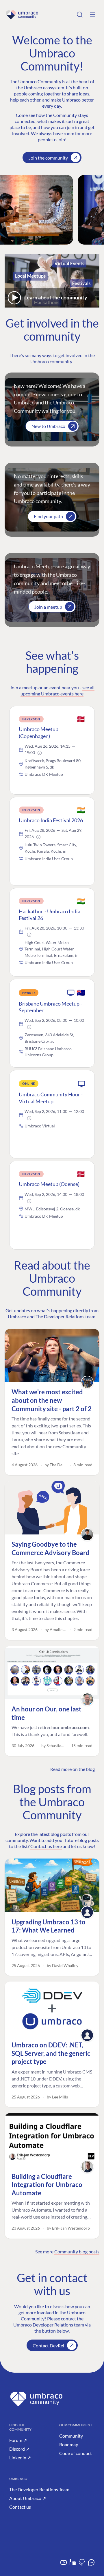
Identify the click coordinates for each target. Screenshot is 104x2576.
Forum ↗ (18, 2440)
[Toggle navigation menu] (92, 15)
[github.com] (82, 2565)
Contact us (20, 2507)
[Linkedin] (73, 2565)
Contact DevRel (48, 2345)
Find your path (48, 516)
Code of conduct (76, 2453)
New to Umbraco (48, 426)
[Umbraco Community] (22, 15)
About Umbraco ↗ (28, 2498)
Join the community (48, 158)
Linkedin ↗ (20, 2457)
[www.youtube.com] (64, 2565)
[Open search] (80, 15)
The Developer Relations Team (39, 2489)
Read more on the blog (73, 1769)
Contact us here (46, 1846)
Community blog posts (77, 2251)
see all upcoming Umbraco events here (57, 690)
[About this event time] (40, 753)
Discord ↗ (19, 2449)
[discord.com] (91, 2565)
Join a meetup (48, 607)
